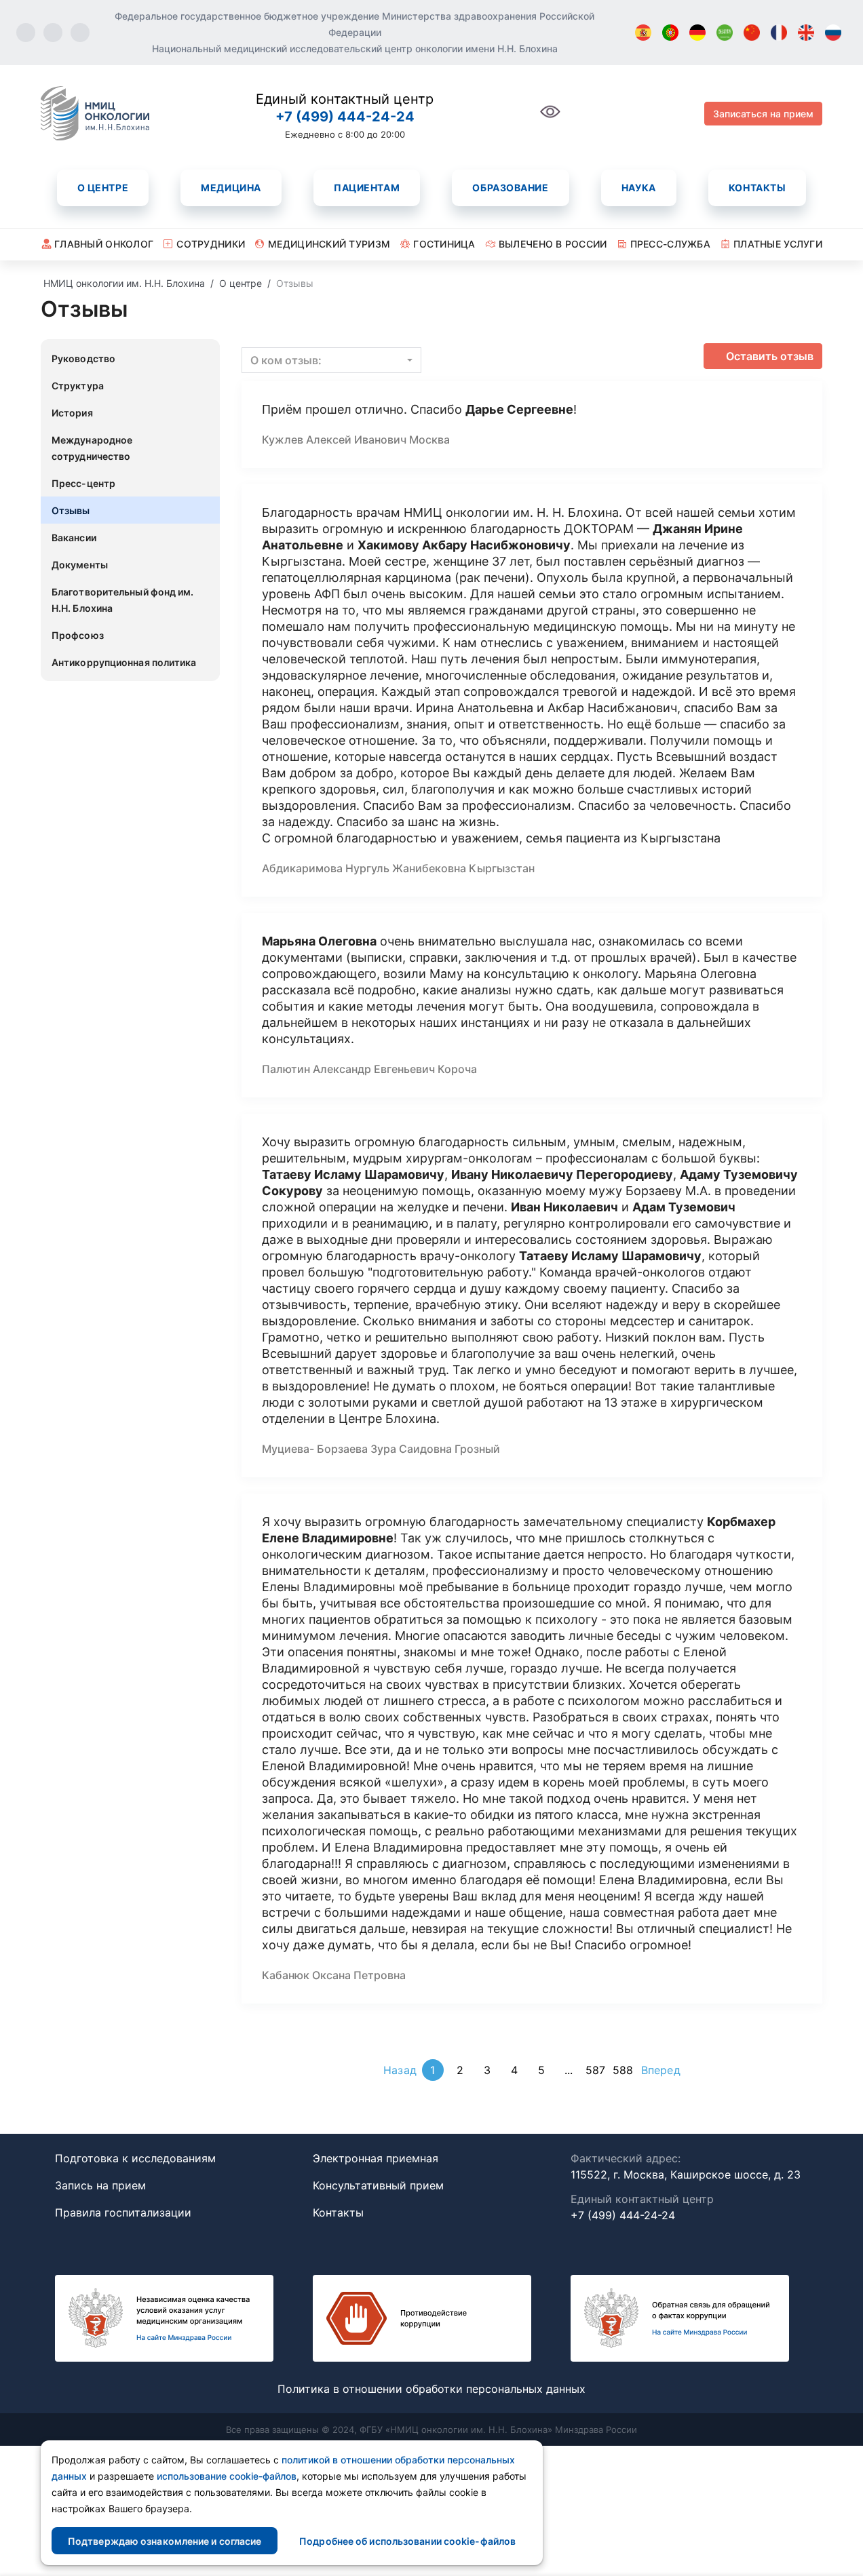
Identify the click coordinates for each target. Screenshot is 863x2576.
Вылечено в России (553, 244)
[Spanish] (643, 33)
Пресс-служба (670, 244)
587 (595, 2070)
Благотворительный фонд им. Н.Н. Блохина (123, 600)
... (569, 2070)
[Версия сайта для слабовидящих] (550, 119)
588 (623, 2070)
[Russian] (833, 33)
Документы (80, 565)
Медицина (231, 188)
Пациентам (367, 188)
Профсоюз (78, 635)
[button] (331, 360)
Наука (639, 188)
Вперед (661, 2070)
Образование (510, 188)
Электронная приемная (376, 2158)
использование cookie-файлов (227, 2476)
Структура (78, 386)
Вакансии (74, 538)
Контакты (757, 188)
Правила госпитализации (123, 2212)
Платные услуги (778, 244)
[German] (697, 33)
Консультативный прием (378, 2185)
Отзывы (71, 510)
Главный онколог (104, 244)
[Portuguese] (670, 33)
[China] (752, 33)
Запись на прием (100, 2185)
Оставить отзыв (770, 356)
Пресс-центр (83, 483)
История (72, 413)
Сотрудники (211, 244)
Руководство (83, 358)
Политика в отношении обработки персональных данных (431, 2389)
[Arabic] (725, 33)
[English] (806, 33)
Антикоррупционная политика (124, 662)
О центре (103, 188)
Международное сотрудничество (92, 448)
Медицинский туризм (329, 244)
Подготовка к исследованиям (135, 2158)
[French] (779, 33)
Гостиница (444, 244)
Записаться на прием (763, 114)
